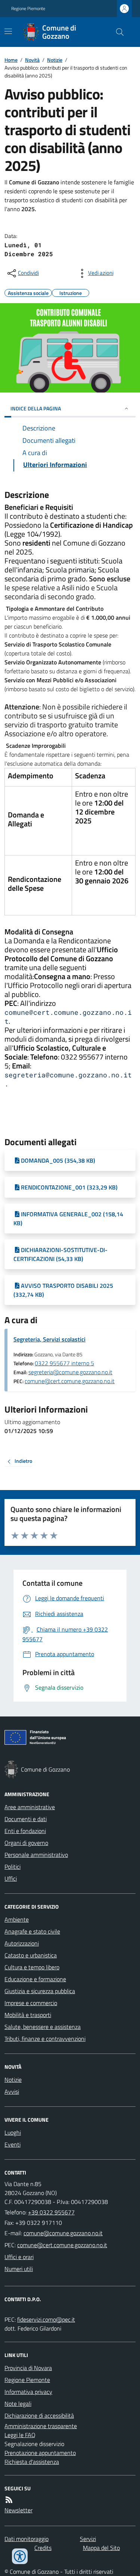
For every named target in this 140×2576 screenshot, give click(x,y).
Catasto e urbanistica (31, 1955)
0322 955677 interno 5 (64, 1363)
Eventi (13, 2144)
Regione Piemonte (28, 9)
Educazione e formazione (35, 1979)
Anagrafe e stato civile (32, 1931)
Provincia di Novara (28, 2368)
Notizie (55, 60)
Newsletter (18, 2510)
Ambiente (17, 1919)
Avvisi (12, 2091)
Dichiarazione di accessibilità (39, 2415)
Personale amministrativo (36, 1855)
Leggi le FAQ (20, 2435)
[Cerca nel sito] (117, 32)
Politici (13, 1867)
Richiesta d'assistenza (32, 2462)
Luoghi (13, 2132)
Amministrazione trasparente (41, 2426)
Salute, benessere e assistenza (43, 2027)
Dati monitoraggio (27, 2539)
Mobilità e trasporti (28, 2015)
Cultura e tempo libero (32, 1967)
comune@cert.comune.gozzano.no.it (70, 1381)
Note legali (18, 2404)
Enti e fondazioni (25, 1831)
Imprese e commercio (31, 2003)
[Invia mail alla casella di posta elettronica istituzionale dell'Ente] (63, 2233)
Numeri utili (19, 2269)
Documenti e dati (26, 1819)
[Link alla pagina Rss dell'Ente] (9, 2500)
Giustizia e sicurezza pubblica (40, 1991)
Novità (32, 60)
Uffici (11, 1878)
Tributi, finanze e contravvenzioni (45, 2039)
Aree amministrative (30, 1807)
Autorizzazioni (22, 1943)
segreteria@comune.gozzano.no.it (70, 1372)
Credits (43, 2548)
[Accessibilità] (20, 2556)
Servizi (88, 2539)
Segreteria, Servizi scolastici (49, 1339)
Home (11, 60)
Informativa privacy (28, 2392)
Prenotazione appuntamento (40, 2453)
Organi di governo (26, 1843)
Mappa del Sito (101, 2548)
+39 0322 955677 (51, 2212)
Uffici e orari (19, 2257)
